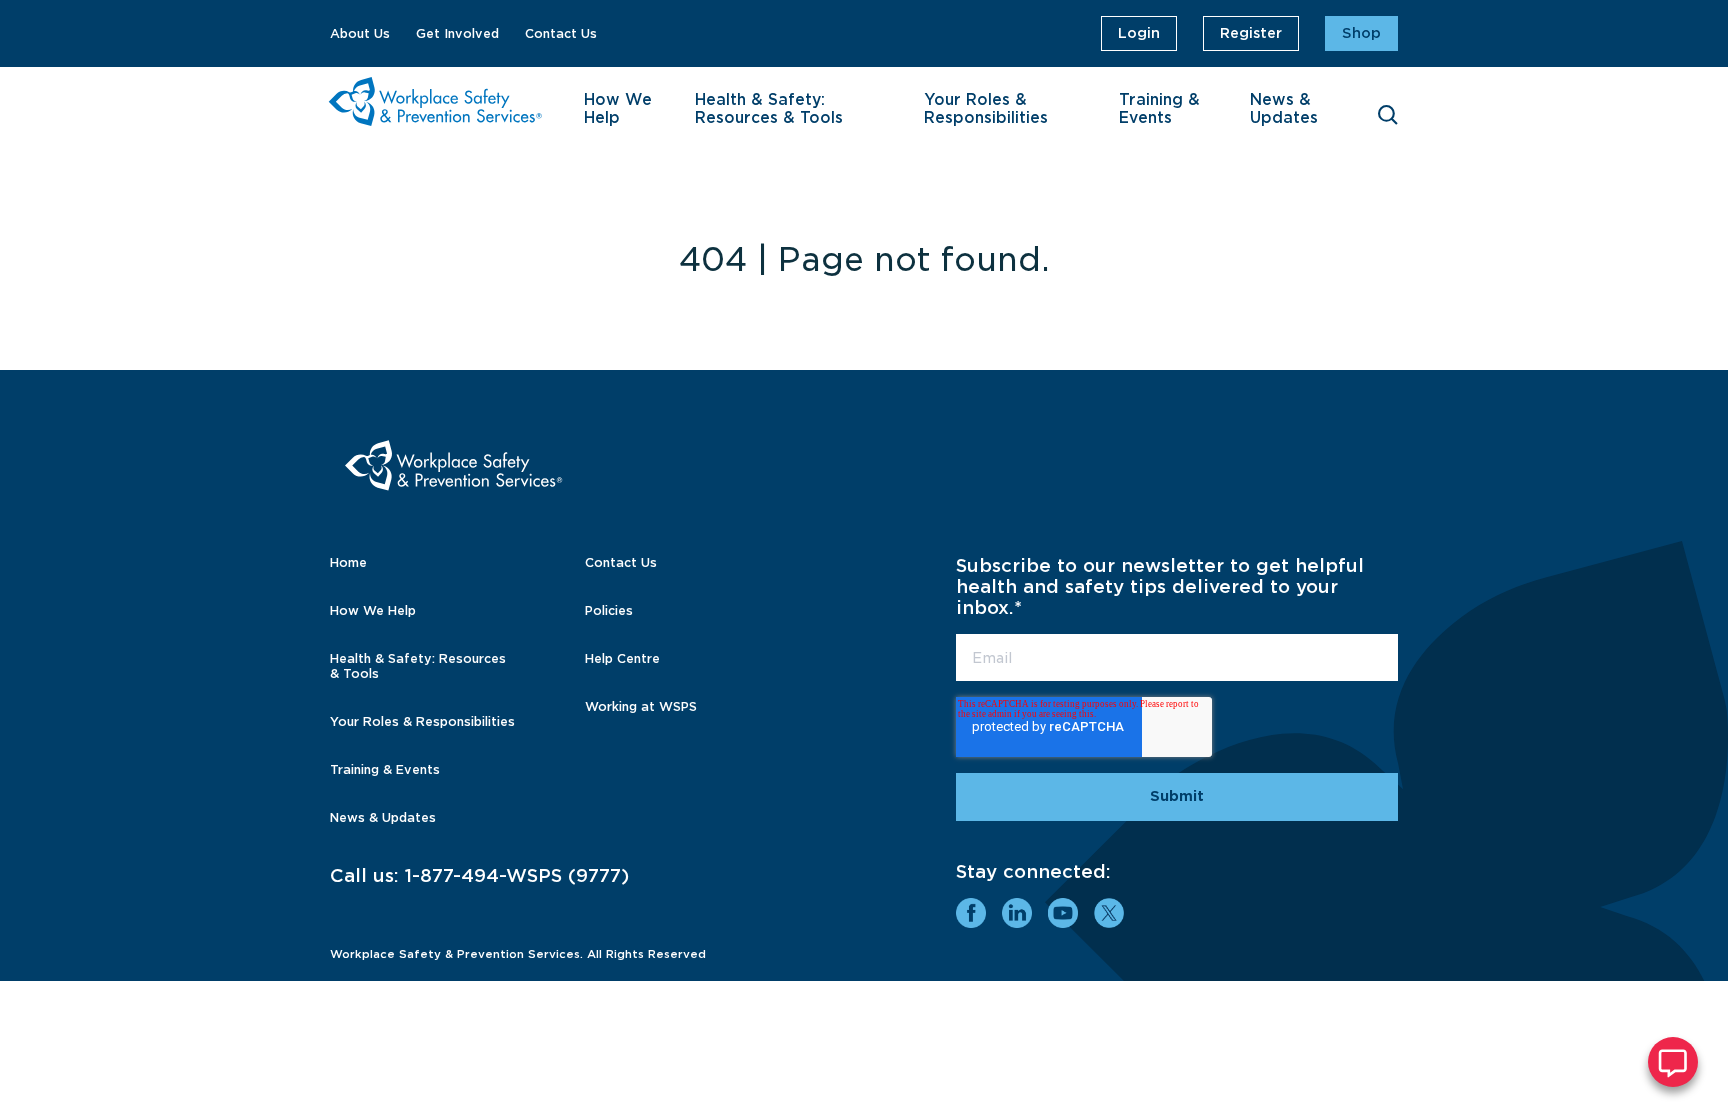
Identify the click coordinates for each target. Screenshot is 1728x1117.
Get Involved (457, 33)
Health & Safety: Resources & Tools (769, 109)
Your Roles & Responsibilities (986, 109)
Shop (1361, 33)
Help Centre (622, 658)
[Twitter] (1109, 913)
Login (1139, 33)
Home (348, 562)
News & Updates (1284, 109)
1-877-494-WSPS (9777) (517, 875)
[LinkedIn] (1017, 913)
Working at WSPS (641, 706)
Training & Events (1159, 109)
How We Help (618, 109)
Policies (609, 610)
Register (1251, 33)
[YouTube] (1063, 913)
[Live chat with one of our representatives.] (1673, 1062)
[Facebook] (971, 913)
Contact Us (561, 33)
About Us (360, 33)
